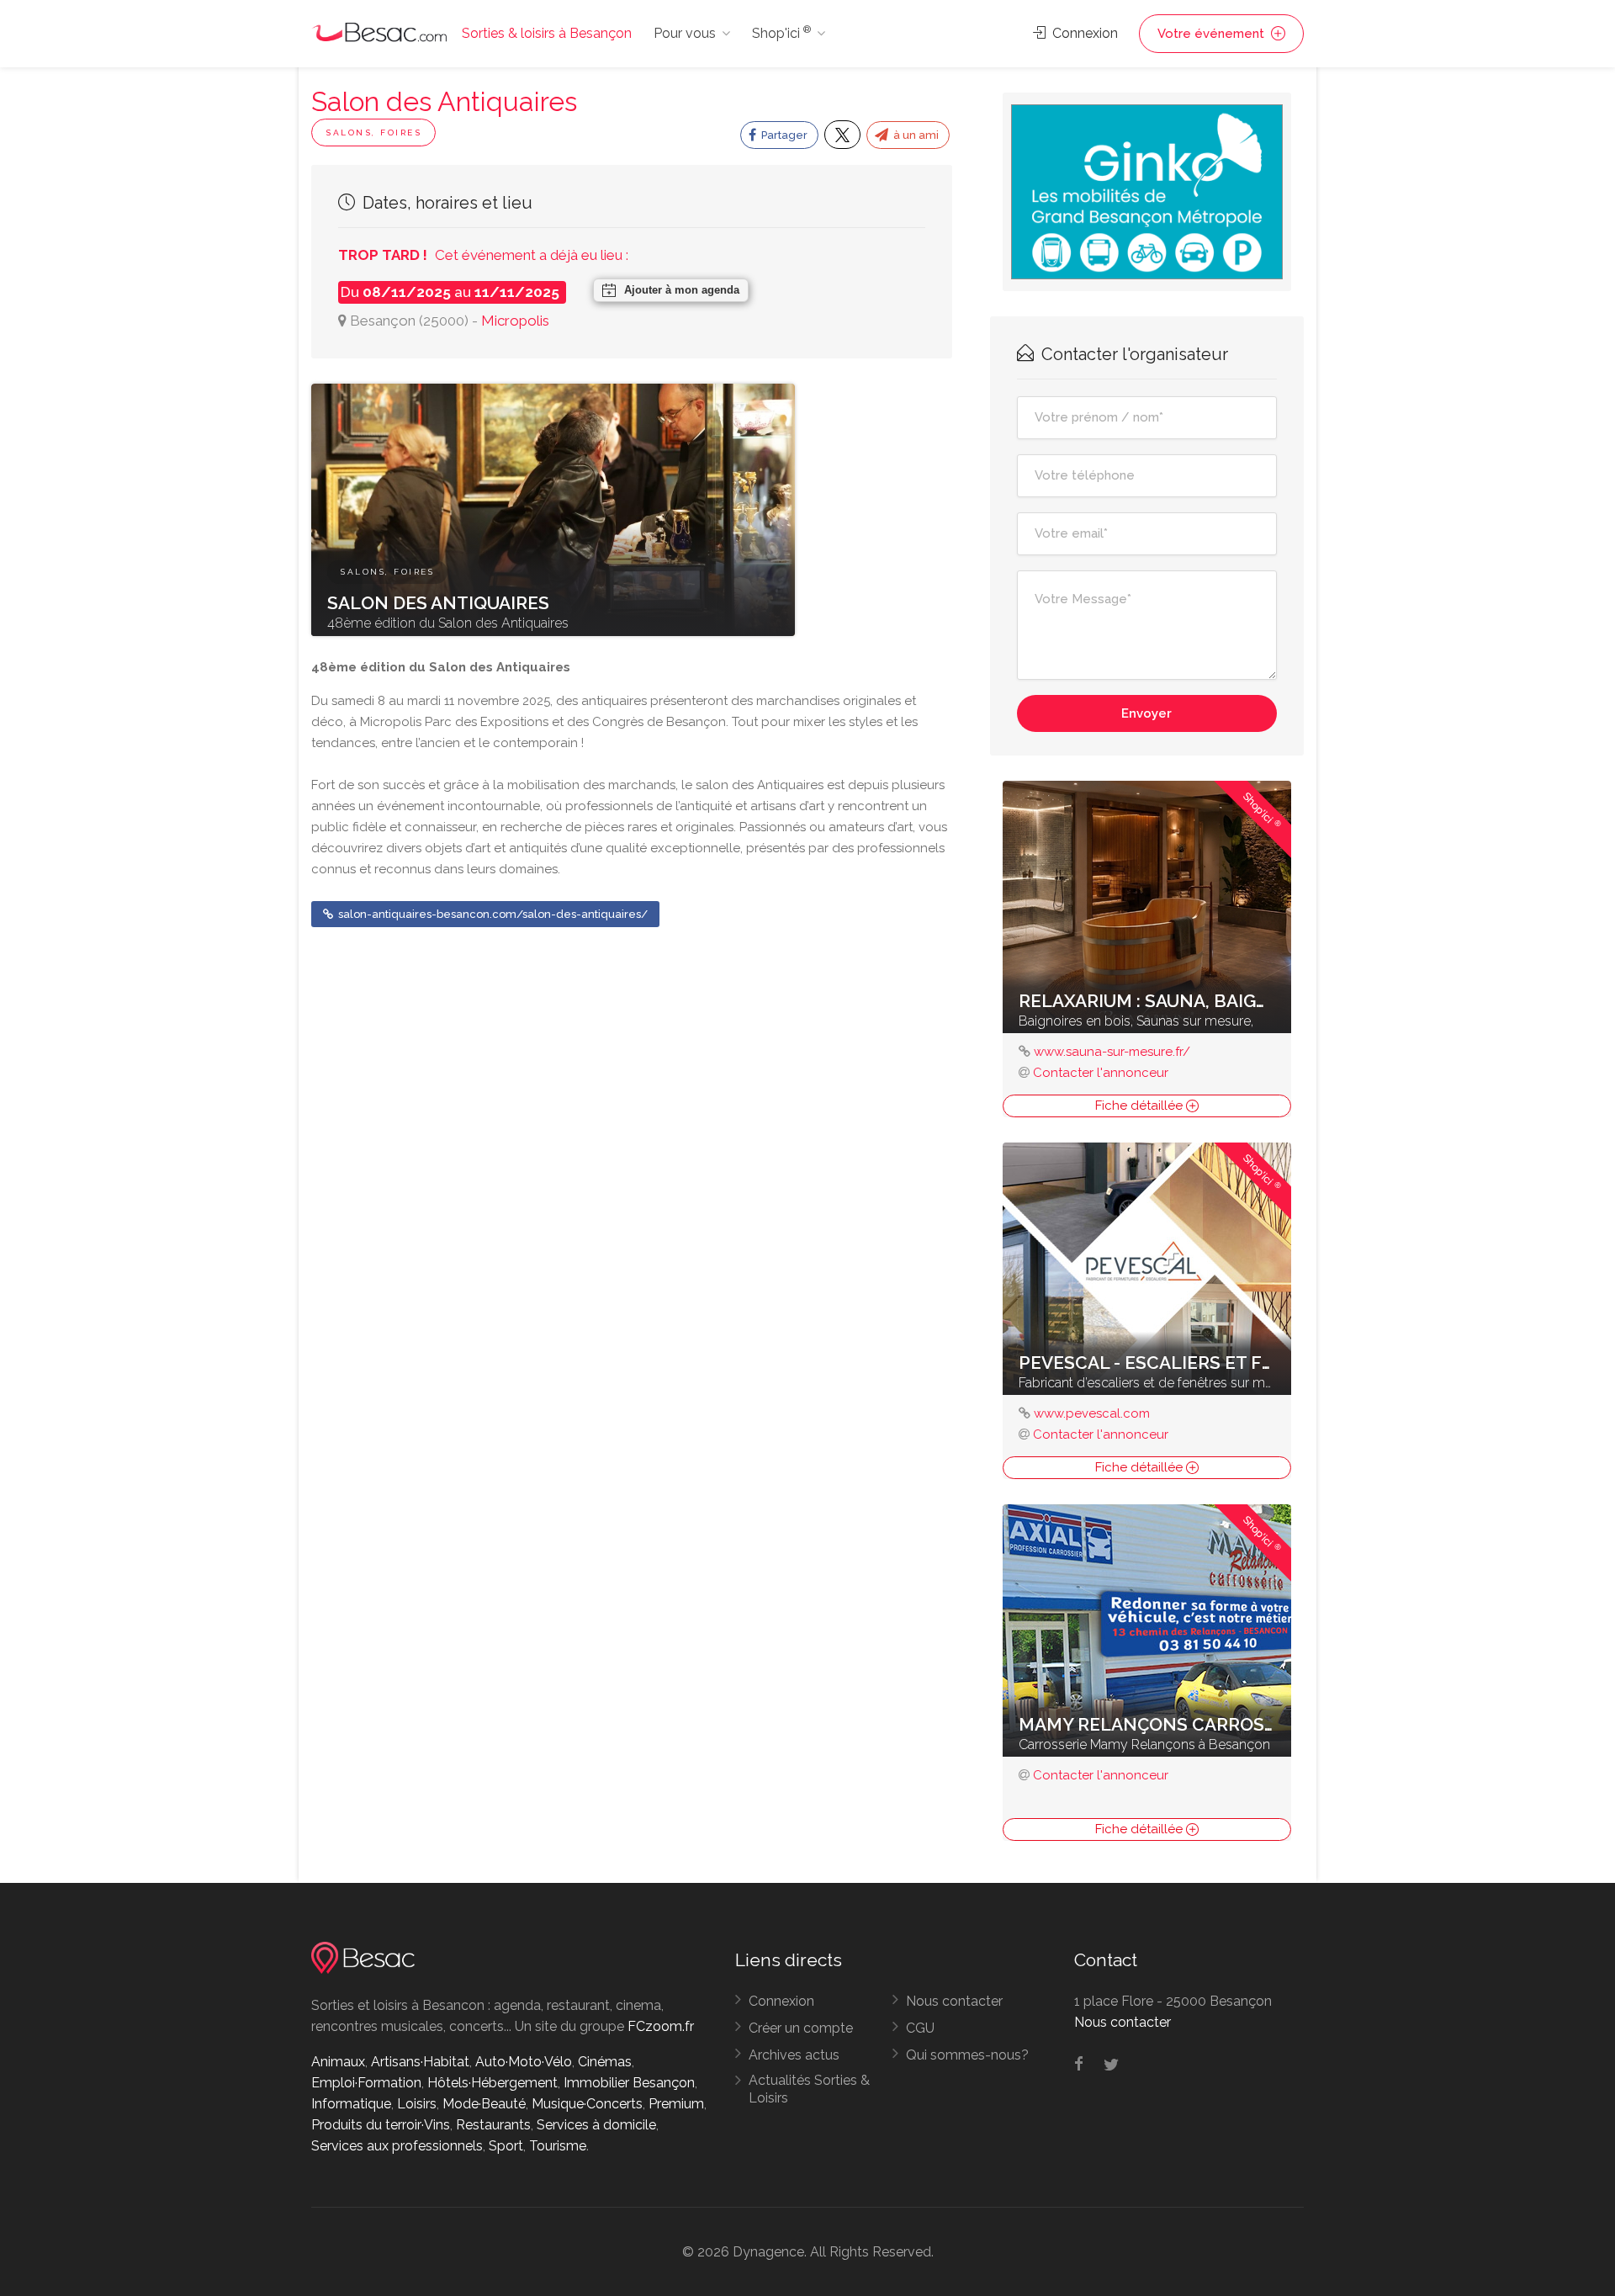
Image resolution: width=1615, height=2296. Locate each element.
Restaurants (493, 2125)
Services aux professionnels (397, 2146)
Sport (506, 2146)
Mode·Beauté (484, 2104)
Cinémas (605, 2062)
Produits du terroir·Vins (381, 2125)
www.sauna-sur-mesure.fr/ (1112, 1052)
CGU (920, 2028)
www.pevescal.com (1092, 1413)
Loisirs (417, 2104)
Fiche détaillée (1141, 1106)
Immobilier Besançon (629, 2083)
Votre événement (1213, 34)
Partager (783, 135)
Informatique (351, 2104)
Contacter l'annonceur (1101, 1073)
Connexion (1083, 33)
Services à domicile (596, 2125)
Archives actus (794, 2055)
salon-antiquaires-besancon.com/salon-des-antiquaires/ (492, 914)
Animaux (338, 2062)
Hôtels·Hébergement (492, 2083)
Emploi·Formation (366, 2083)
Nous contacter (954, 2001)
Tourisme (558, 2146)
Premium (676, 2104)
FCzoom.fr (661, 2026)
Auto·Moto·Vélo (524, 2062)
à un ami (915, 135)
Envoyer (1146, 713)
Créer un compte (801, 2028)
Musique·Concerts (587, 2104)
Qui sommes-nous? (967, 2055)
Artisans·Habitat (420, 2062)
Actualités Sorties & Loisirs (809, 2089)
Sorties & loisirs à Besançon (547, 33)
